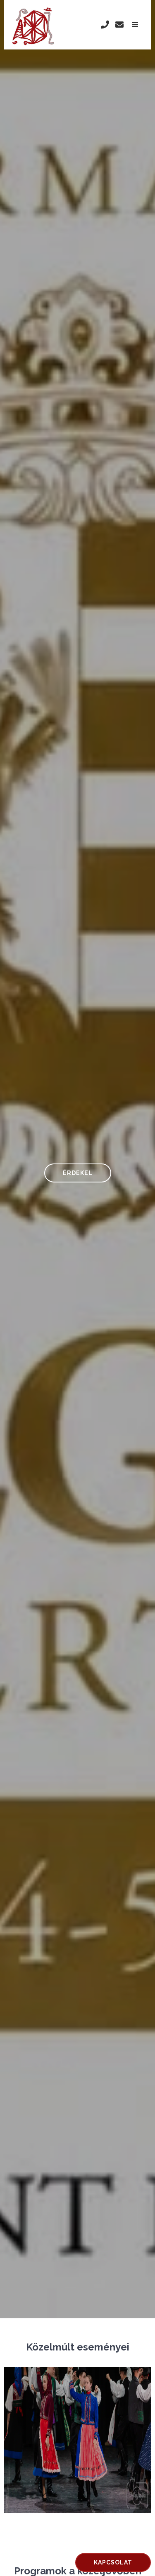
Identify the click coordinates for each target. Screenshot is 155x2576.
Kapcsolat (113, 2562)
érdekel (78, 1173)
